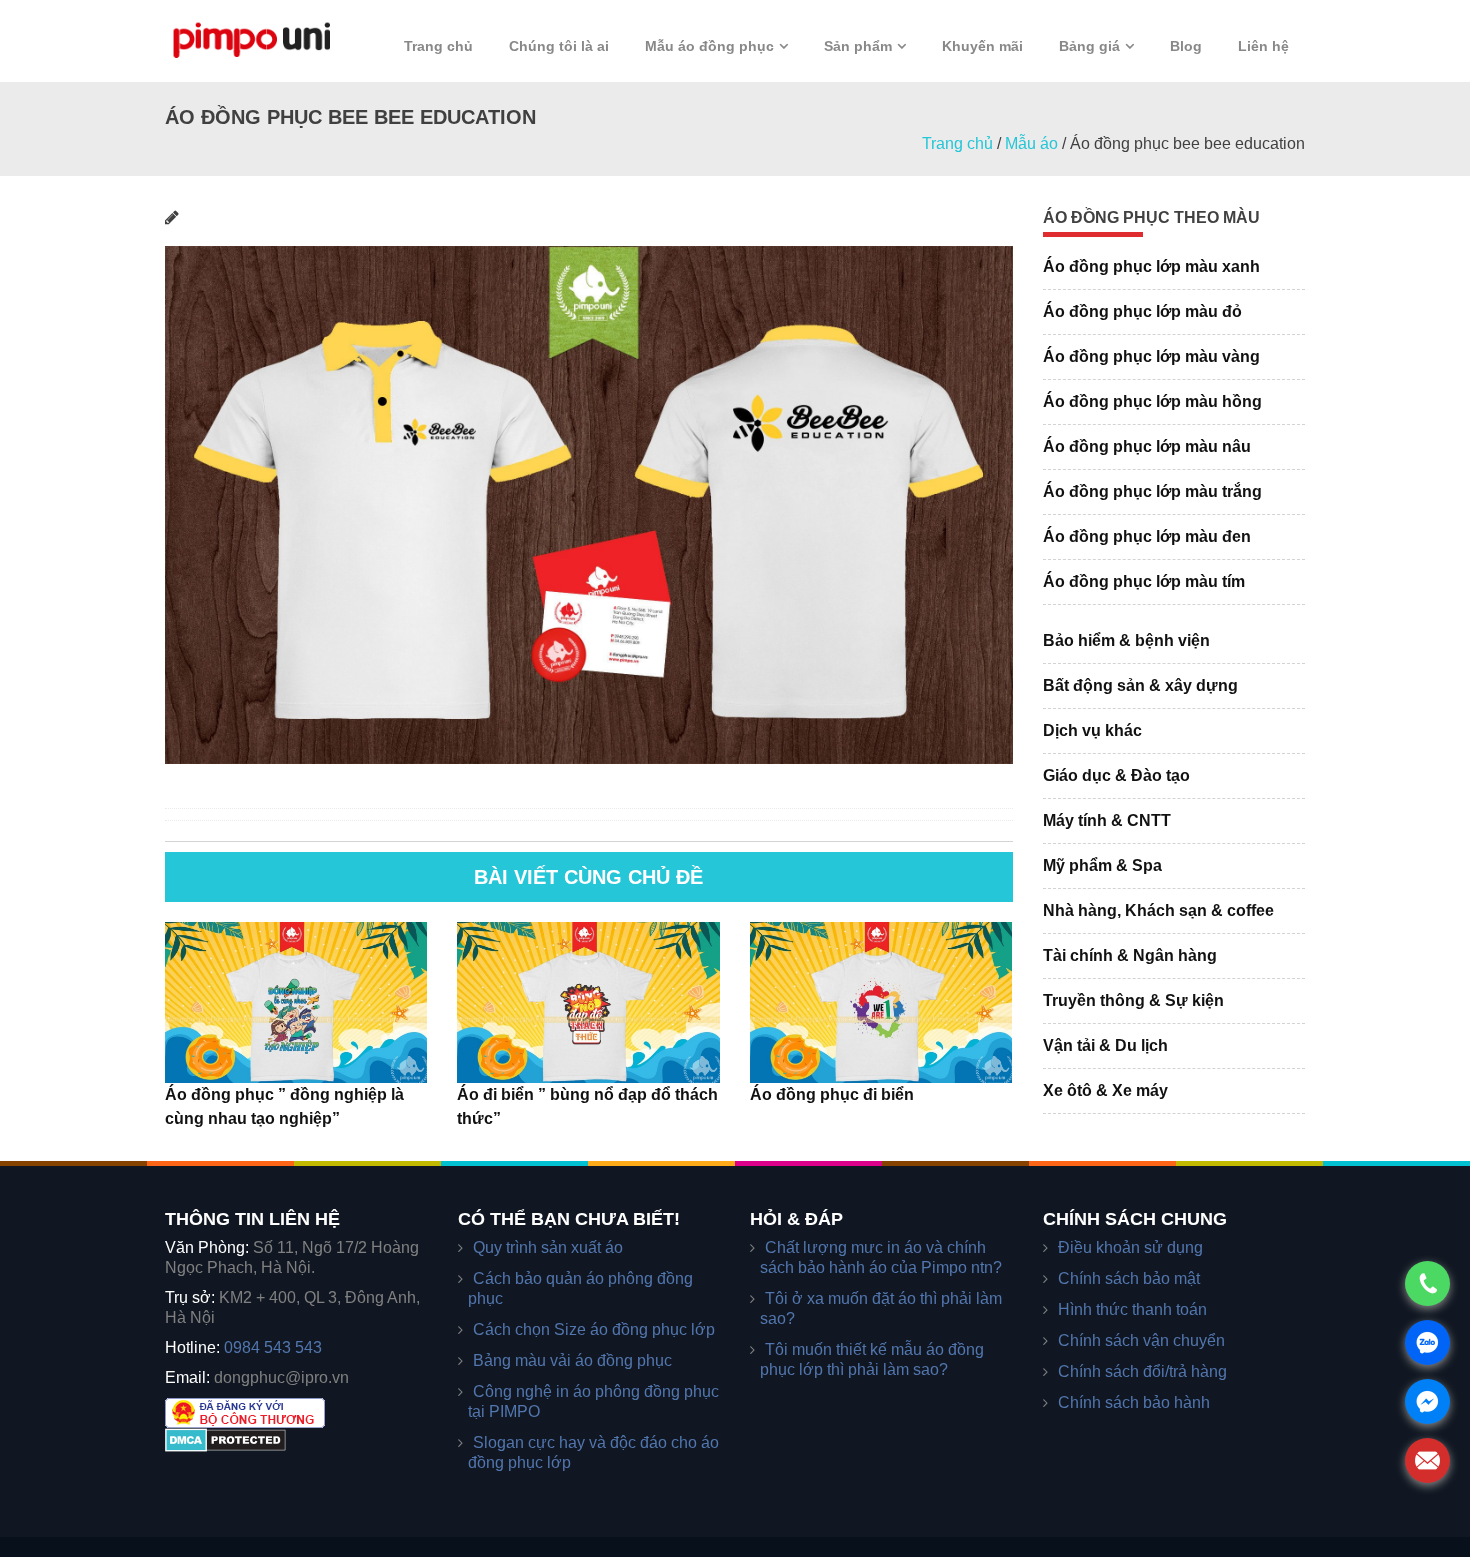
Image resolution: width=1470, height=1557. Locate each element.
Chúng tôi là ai (559, 46)
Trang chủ (438, 46)
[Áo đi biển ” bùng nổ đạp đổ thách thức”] (588, 1002)
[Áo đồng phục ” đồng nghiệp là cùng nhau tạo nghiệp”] (296, 1002)
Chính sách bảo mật (1129, 1278)
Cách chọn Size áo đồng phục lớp (594, 1329)
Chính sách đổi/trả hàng (1142, 1371)
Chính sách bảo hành (1134, 1402)
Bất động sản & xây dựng (1140, 685)
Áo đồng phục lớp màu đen (1147, 536)
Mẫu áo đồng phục (709, 46)
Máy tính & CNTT (1107, 820)
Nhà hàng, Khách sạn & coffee (1158, 910)
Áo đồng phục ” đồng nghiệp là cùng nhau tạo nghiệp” (284, 1106)
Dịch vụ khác (1092, 730)
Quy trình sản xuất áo (548, 1247)
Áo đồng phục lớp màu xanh (1151, 266)
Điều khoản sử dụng (1130, 1247)
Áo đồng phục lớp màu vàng (1151, 356)
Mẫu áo (1031, 143)
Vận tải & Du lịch (1105, 1045)
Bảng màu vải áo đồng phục (572, 1360)
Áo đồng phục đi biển (832, 1094)
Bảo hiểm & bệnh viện (1126, 640)
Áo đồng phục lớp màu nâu (1147, 446)
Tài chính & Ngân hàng (1130, 955)
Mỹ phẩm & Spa (1102, 865)
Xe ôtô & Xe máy (1105, 1090)
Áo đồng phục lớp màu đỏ (1142, 311)
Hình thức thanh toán (1132, 1309)
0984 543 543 (273, 1347)
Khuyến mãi (982, 46)
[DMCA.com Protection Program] (225, 1439)
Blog (1186, 46)
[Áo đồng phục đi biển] (881, 1002)
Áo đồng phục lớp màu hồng (1152, 401)
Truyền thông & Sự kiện (1133, 1000)
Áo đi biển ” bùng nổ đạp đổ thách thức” (587, 1106)
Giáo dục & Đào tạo (1116, 775)
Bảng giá (1089, 46)
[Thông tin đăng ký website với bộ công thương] (245, 1411)
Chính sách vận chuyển (1141, 1340)
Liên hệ (1263, 46)
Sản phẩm (858, 46)
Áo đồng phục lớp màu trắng (1152, 491)
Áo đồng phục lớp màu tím (1144, 581)
